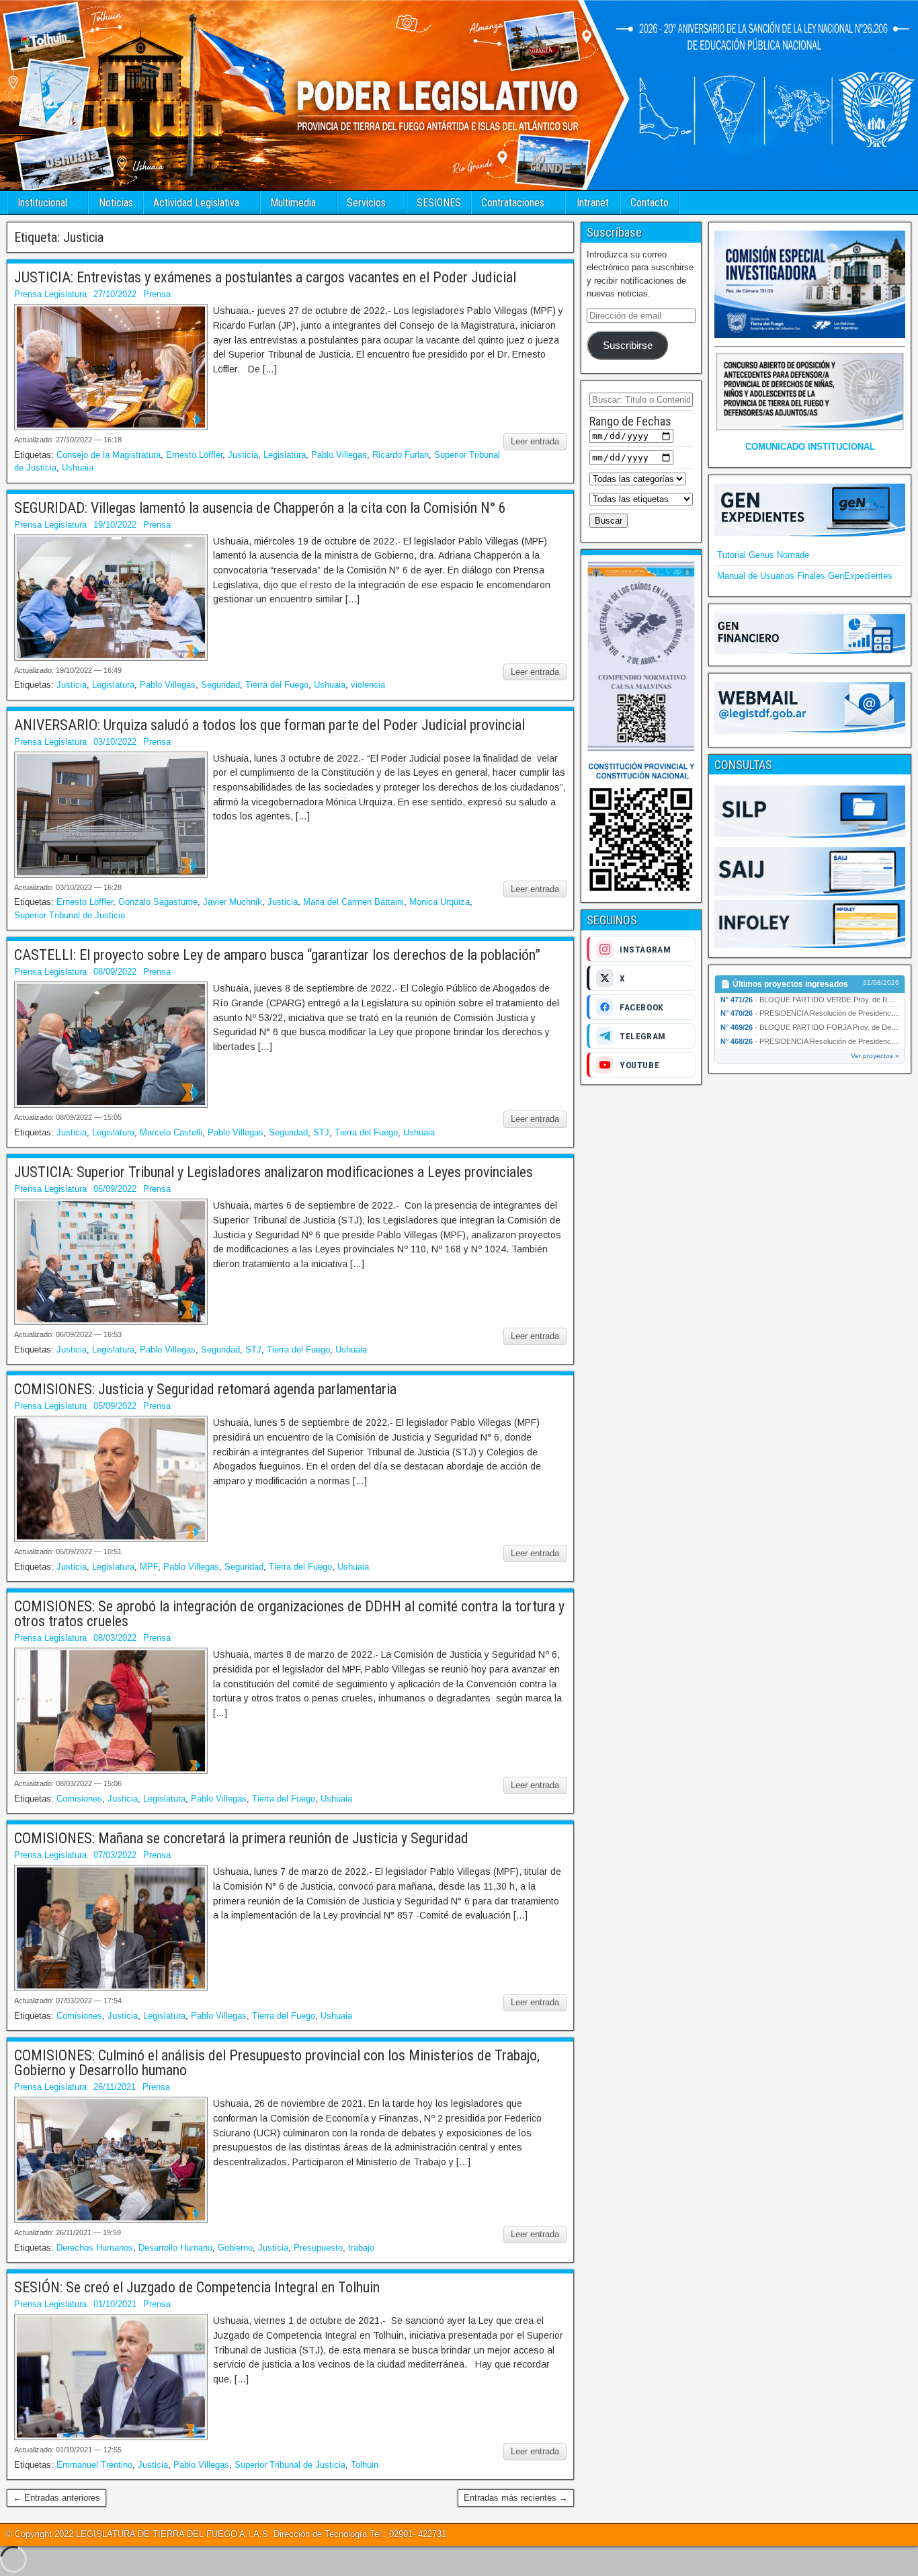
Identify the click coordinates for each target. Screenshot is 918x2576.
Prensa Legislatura (50, 294)
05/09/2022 (115, 1406)
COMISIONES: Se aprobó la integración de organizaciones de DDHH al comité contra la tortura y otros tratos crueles (289, 1614)
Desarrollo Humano (175, 2248)
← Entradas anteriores (56, 2498)
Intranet (593, 203)
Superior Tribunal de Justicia (70, 915)
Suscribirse (628, 346)
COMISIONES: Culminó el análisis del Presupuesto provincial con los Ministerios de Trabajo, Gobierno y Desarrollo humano (277, 2063)
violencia (368, 685)
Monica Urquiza (440, 902)
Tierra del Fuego (277, 685)
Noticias (116, 203)
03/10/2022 (115, 742)
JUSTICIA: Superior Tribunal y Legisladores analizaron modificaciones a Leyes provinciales (274, 1172)
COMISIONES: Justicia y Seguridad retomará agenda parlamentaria (205, 1389)
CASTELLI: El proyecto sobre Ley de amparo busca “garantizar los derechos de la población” (277, 955)
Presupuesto (318, 2248)
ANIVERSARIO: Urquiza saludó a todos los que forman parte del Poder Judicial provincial (269, 725)
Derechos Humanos (95, 2248)
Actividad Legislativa (196, 203)
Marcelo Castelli (171, 1132)
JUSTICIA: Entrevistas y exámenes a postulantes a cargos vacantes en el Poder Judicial (265, 277)
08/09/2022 (115, 972)
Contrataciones (513, 203)
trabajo (361, 2248)
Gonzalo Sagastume (158, 902)
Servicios (366, 203)
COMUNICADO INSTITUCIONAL (810, 447)
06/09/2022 (115, 1189)
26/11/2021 (115, 2087)
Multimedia (293, 203)
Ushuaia (78, 468)
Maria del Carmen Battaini (353, 902)
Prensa (157, 294)
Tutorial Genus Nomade (763, 555)
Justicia (243, 455)
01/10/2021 (115, 2304)
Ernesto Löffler (194, 455)
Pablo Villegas (339, 455)
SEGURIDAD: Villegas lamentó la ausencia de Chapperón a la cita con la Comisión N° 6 (260, 508)
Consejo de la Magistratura (109, 455)
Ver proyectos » (875, 1056)
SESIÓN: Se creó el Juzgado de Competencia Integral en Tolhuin (197, 2287)
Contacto (650, 203)
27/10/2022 (115, 294)
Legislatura (285, 455)
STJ (321, 1132)
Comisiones (79, 1799)
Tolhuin (365, 2465)
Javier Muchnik (233, 902)
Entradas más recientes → (516, 2498)
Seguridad (220, 685)
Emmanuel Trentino (94, 2465)
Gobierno (235, 2248)
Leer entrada (535, 441)
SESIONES (439, 203)
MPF (149, 1567)
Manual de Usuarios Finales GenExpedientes (805, 576)
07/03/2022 (115, 1855)
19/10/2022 (115, 525)
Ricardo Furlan (401, 455)
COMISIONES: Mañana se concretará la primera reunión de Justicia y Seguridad (241, 1838)
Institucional (42, 203)
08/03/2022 (115, 1638)
